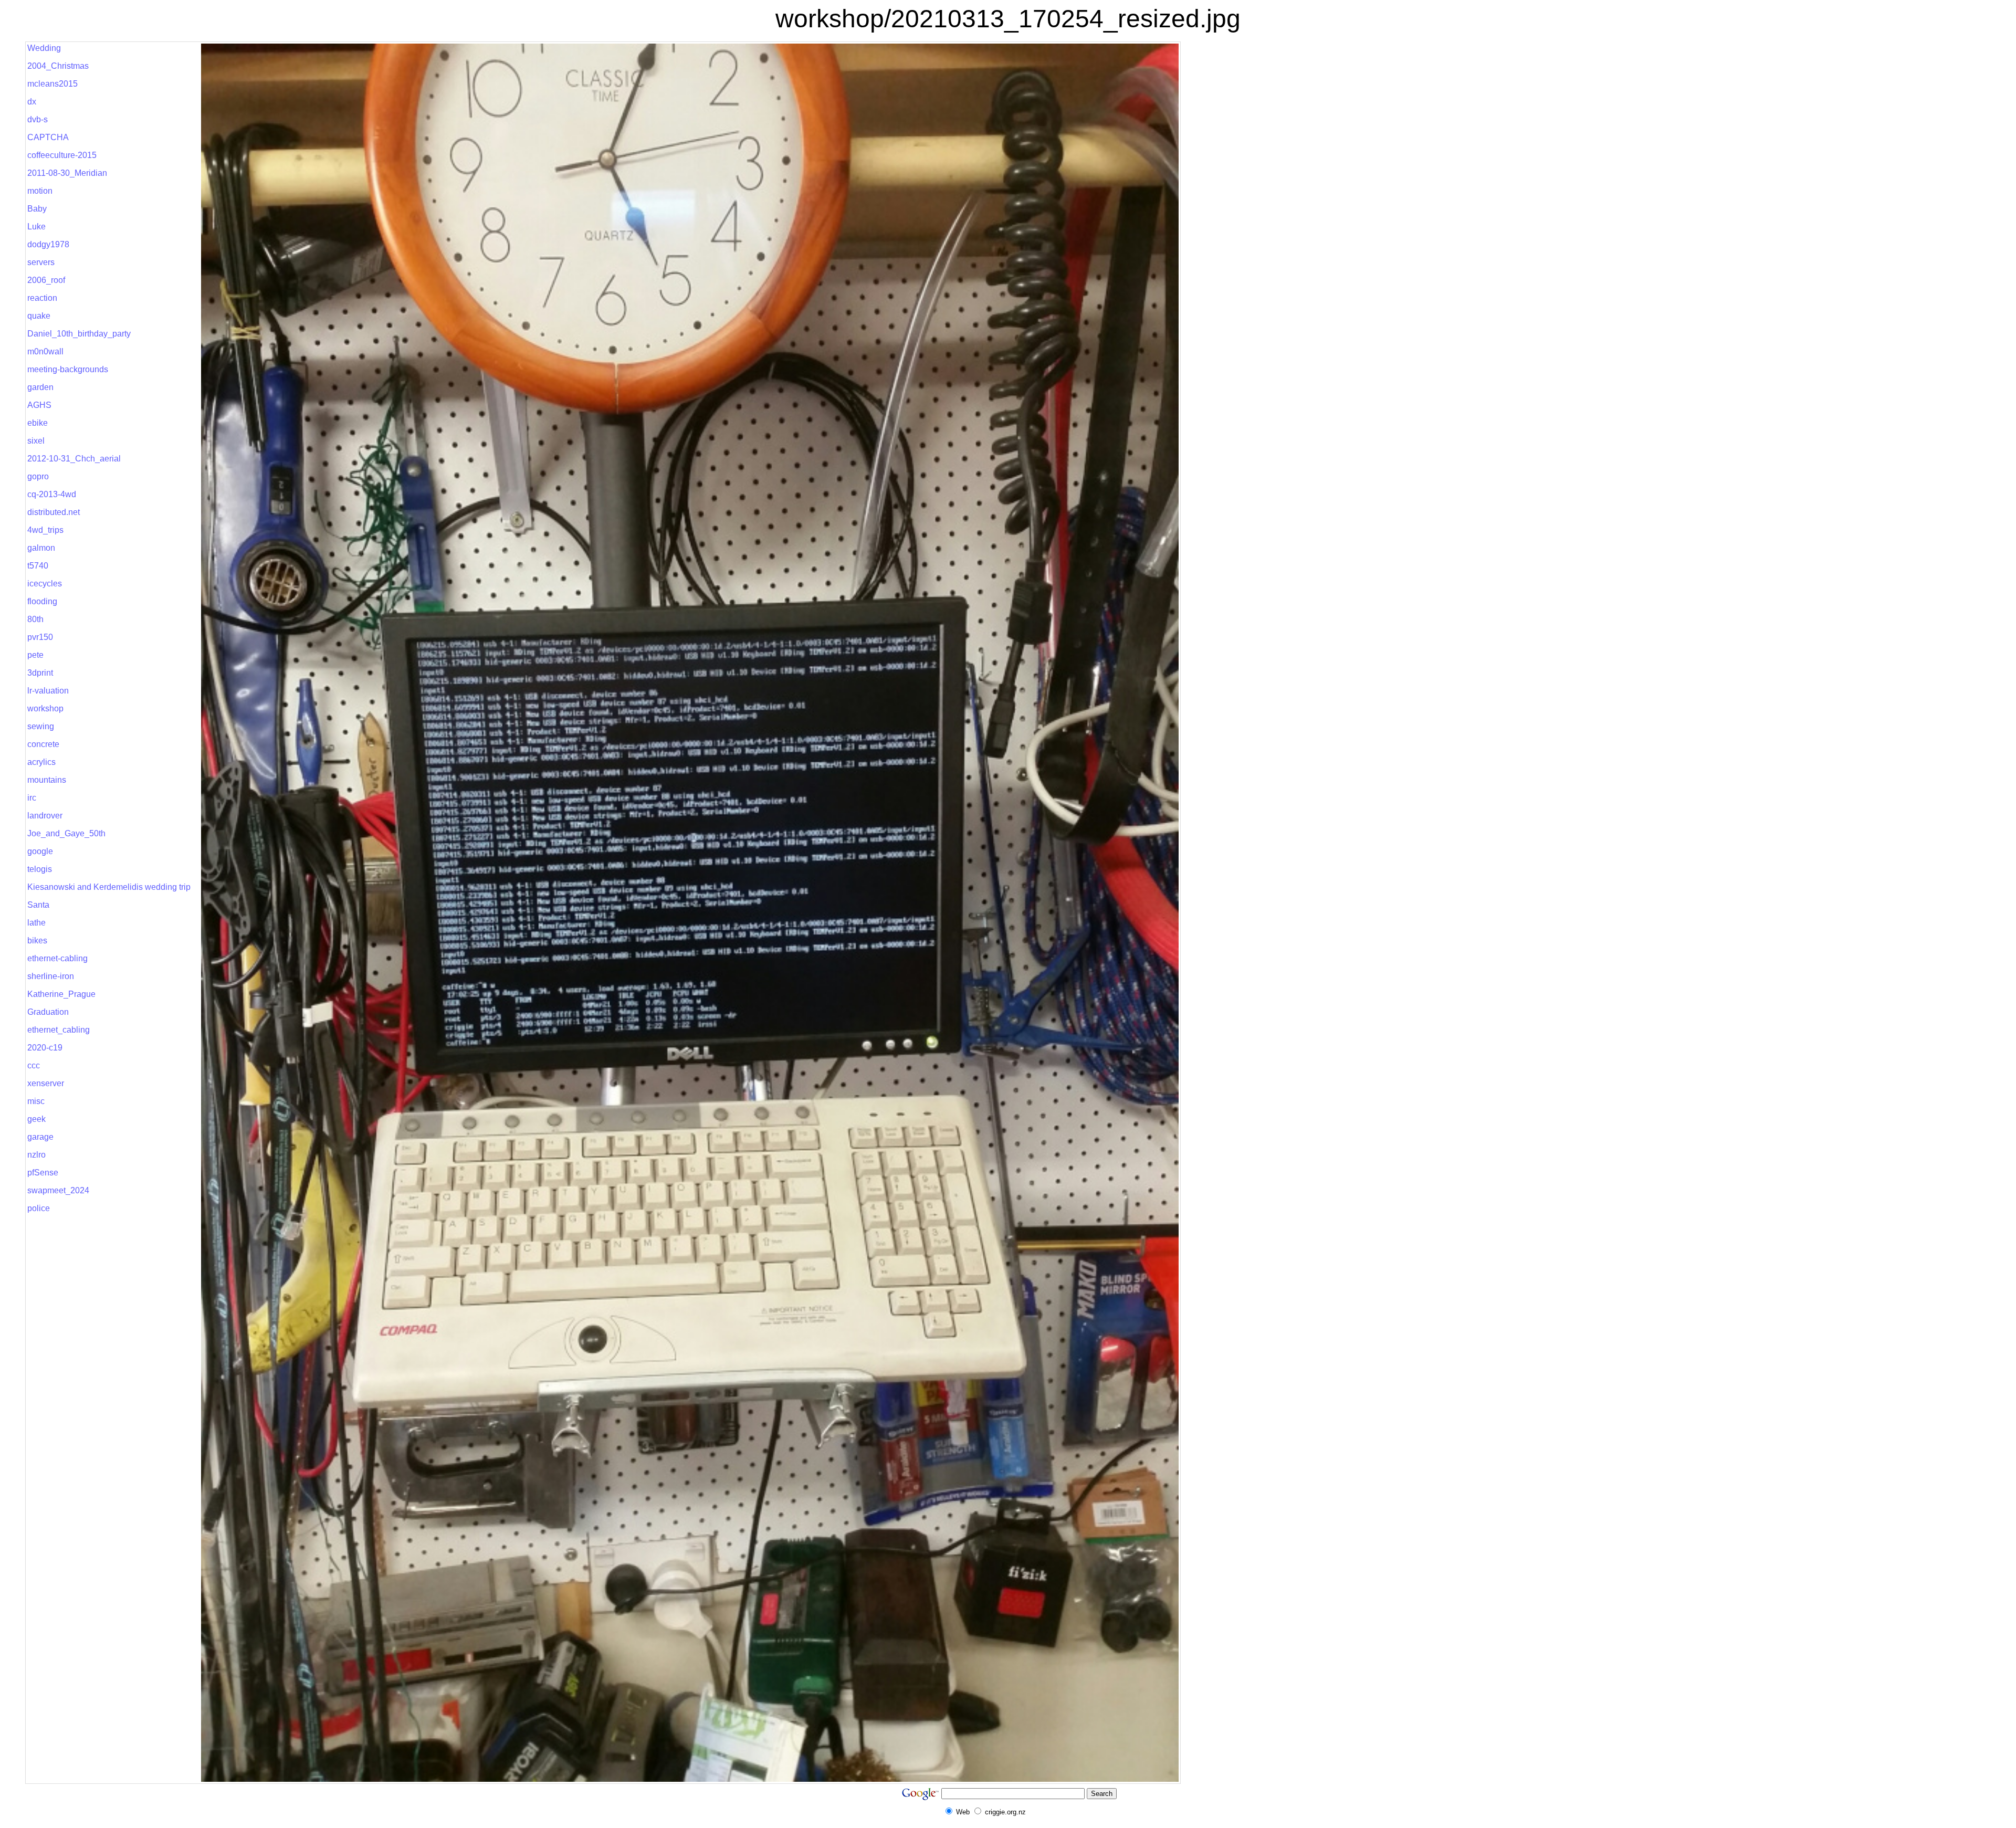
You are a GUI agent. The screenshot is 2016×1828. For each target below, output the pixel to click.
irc (32, 798)
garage (40, 1137)
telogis (40, 869)
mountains (47, 780)
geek (36, 1119)
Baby (37, 209)
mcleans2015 (52, 84)
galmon (41, 548)
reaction (42, 298)
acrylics (41, 762)
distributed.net (54, 512)
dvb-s (38, 119)
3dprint (40, 673)
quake (39, 316)
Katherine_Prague (61, 994)
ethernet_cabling (59, 1030)
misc (36, 1101)
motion (40, 191)
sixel (36, 441)
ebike (38, 423)
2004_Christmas (58, 66)
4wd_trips (45, 530)
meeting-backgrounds (68, 369)
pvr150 (40, 637)
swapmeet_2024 (58, 1190)
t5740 (38, 566)
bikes (37, 941)
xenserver (46, 1083)
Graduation (48, 1012)
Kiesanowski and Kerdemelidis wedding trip (109, 887)
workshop (45, 708)
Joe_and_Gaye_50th (66, 833)
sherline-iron (51, 976)
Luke (36, 227)
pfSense (43, 1173)
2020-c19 (45, 1048)
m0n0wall (45, 351)
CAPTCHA (48, 137)
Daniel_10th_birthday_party (79, 334)
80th (35, 619)
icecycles (45, 584)
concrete (43, 744)
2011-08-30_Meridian (67, 173)
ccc (34, 1065)
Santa (38, 905)
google (40, 851)
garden (40, 387)
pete (35, 655)
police (39, 1208)
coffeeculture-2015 (62, 155)
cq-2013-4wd (52, 494)
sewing (41, 726)
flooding (42, 601)
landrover (45, 816)
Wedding (44, 48)
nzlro (36, 1155)
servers (41, 262)
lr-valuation (48, 691)
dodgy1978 (48, 244)
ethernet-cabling (57, 958)
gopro (38, 476)
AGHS (39, 405)
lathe (36, 923)
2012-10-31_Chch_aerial (74, 459)
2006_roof (46, 280)
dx (32, 102)
